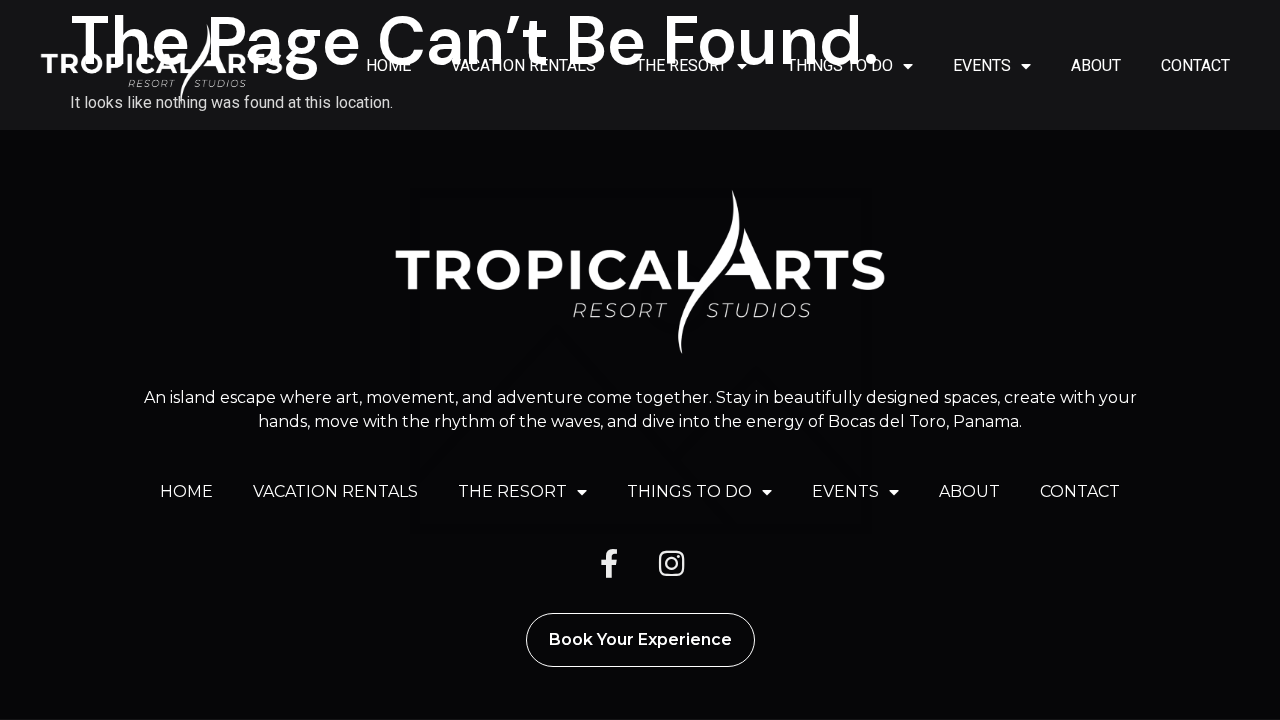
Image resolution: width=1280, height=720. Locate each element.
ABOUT (1096, 65)
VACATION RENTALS (523, 65)
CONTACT (1195, 65)
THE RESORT (681, 65)
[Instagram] (671, 564)
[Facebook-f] (609, 564)
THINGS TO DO (840, 65)
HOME (388, 65)
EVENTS (982, 65)
